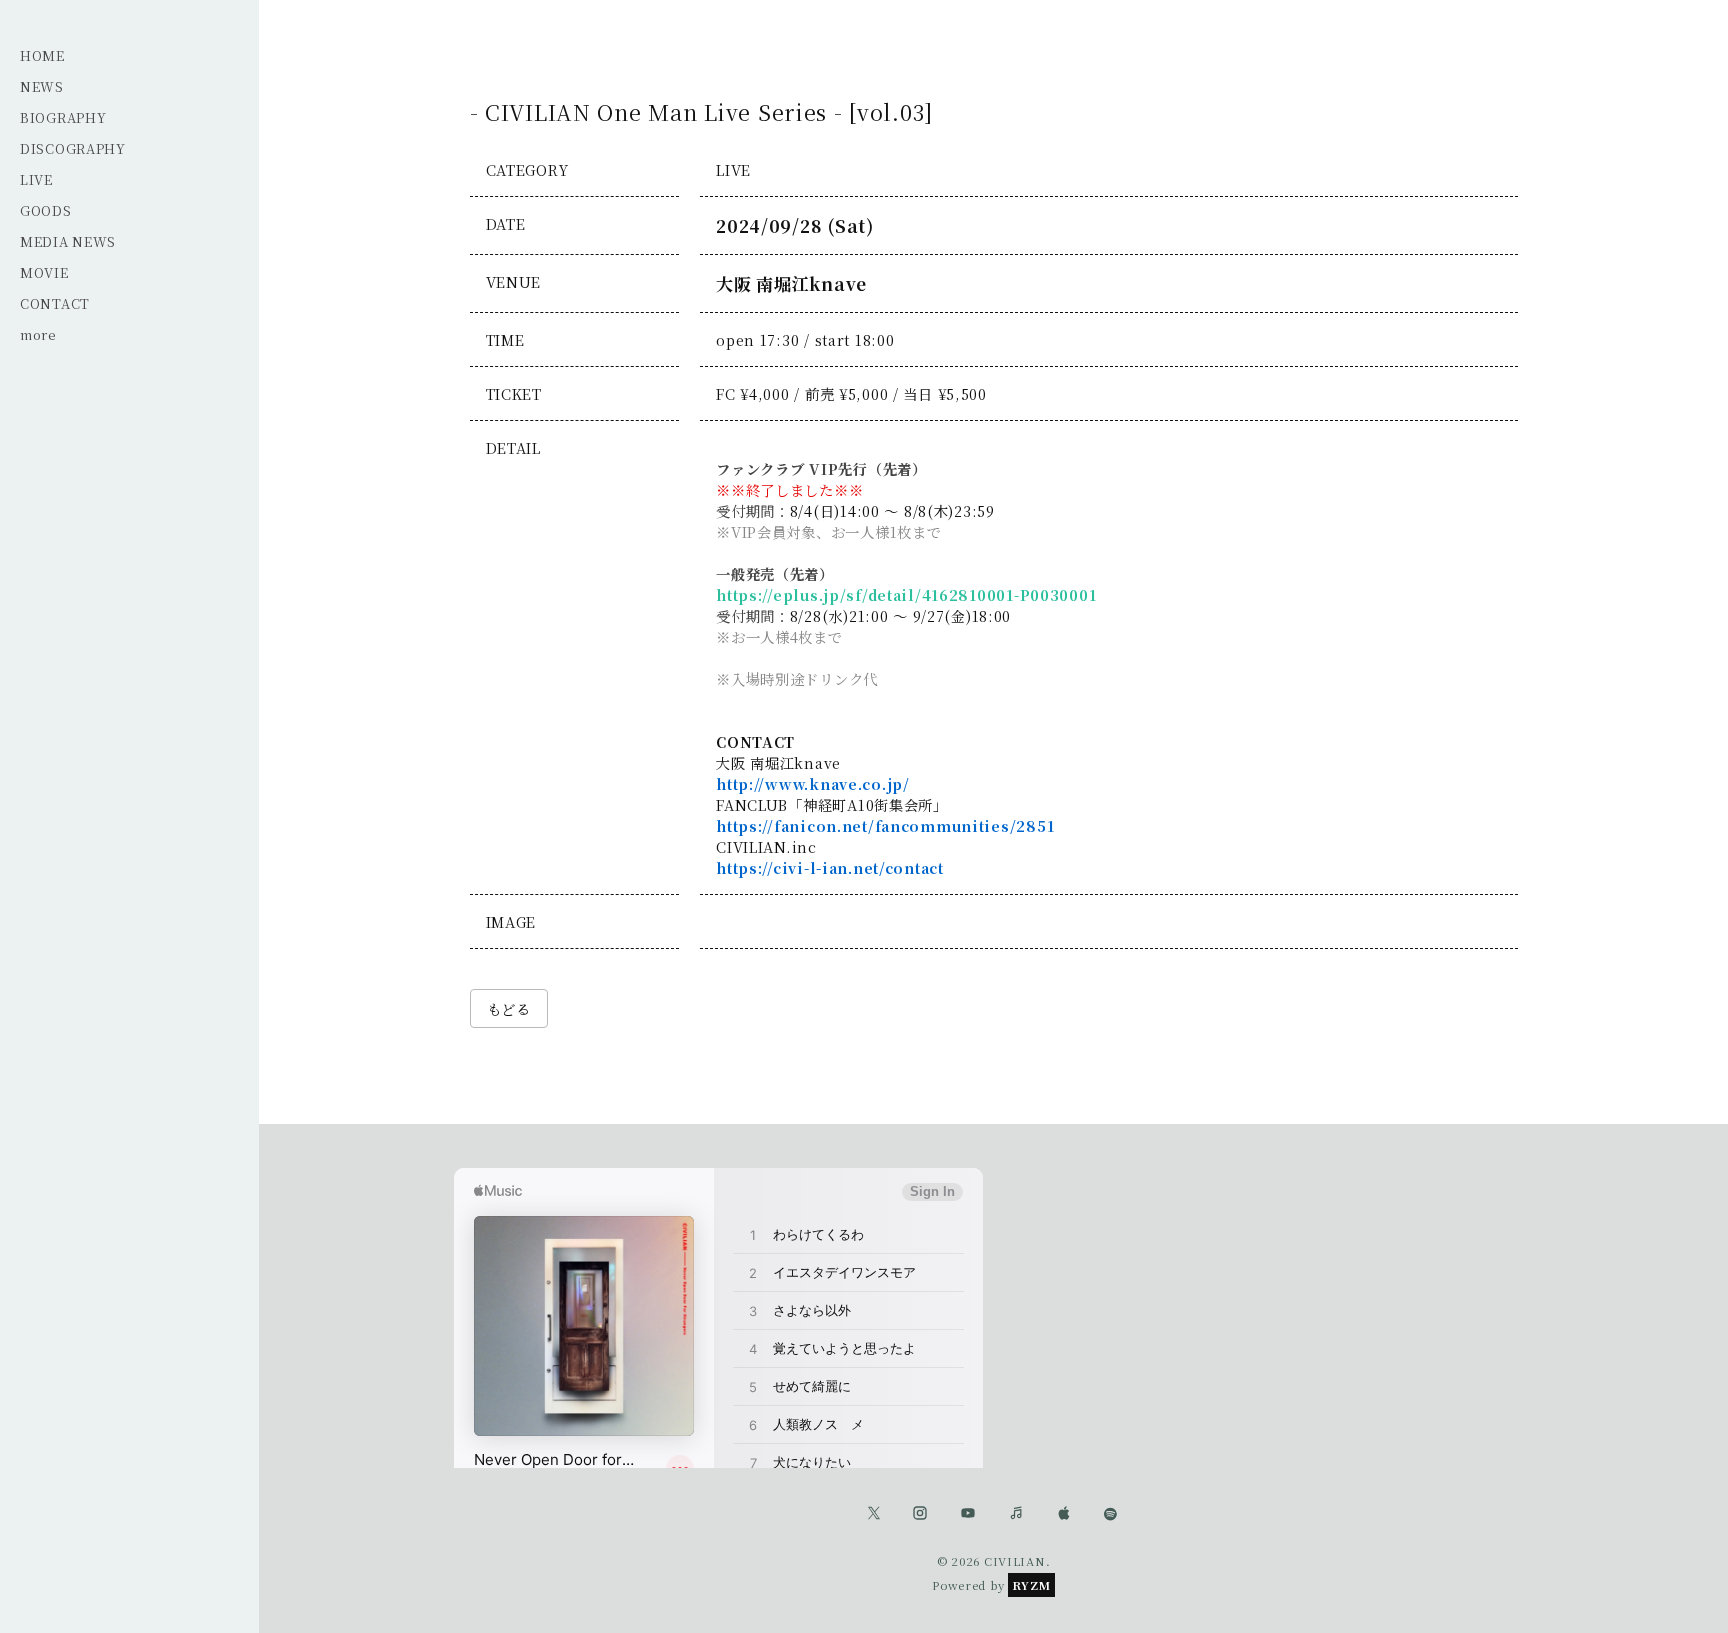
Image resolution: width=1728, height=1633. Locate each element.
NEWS (42, 86)
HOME (42, 55)
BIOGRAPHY (63, 117)
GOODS (46, 210)
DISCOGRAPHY (73, 148)
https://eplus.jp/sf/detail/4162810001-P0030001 (906, 594)
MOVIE (44, 272)
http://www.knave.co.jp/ (813, 783)
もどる (509, 1008)
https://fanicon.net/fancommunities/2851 (885, 825)
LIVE (36, 179)
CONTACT (55, 303)
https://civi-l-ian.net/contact (830, 867)
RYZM (1031, 1585)
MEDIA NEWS (68, 241)
